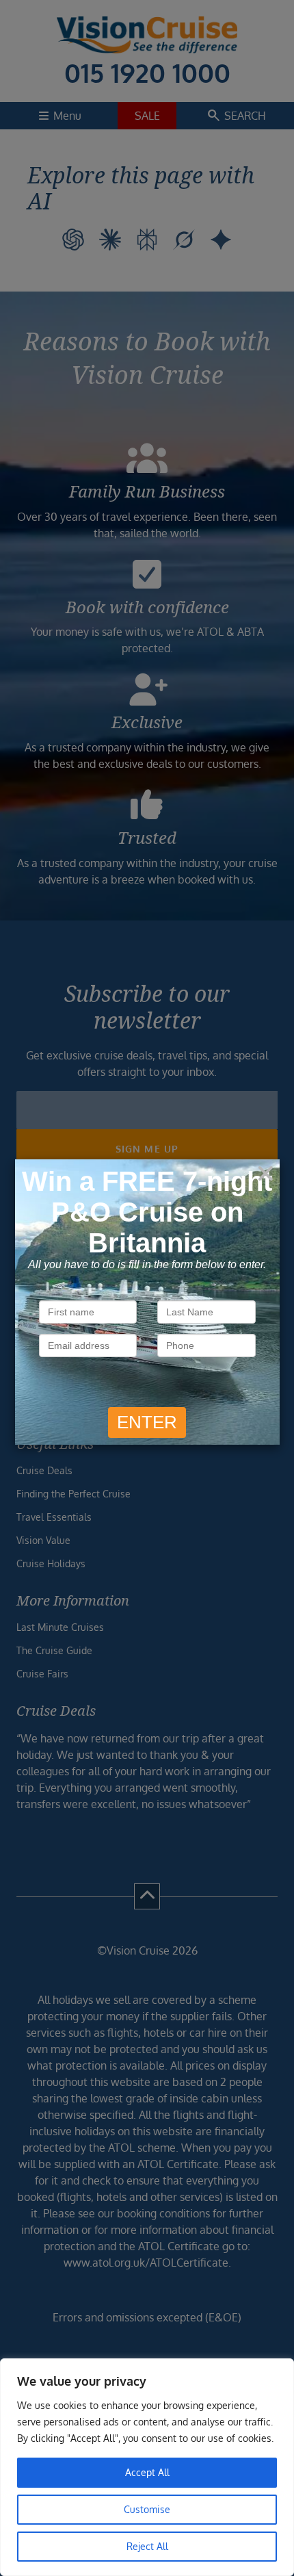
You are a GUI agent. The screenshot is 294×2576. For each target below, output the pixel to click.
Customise (147, 2509)
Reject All (147, 2546)
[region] (147, 2467)
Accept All (147, 2472)
